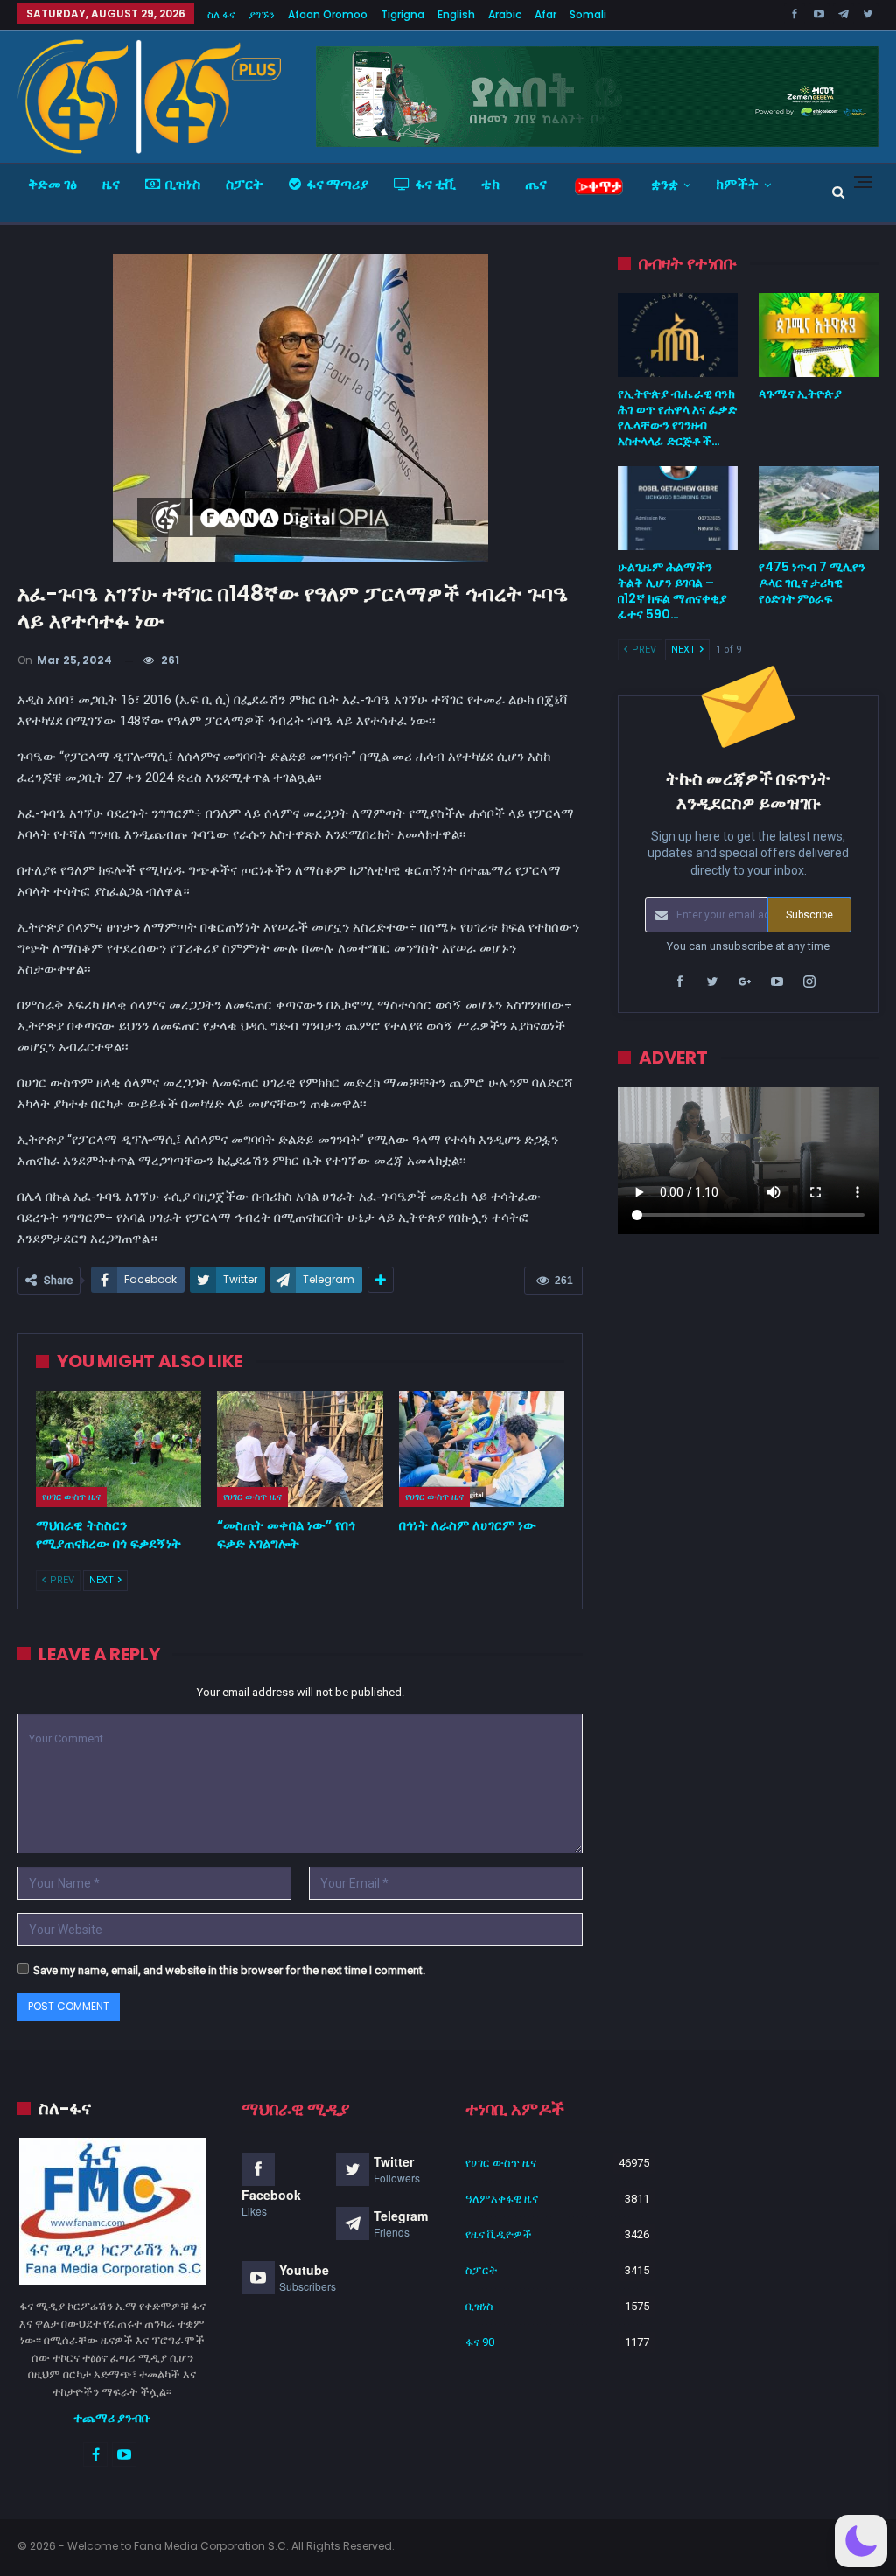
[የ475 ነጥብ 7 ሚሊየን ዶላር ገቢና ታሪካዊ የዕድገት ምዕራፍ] (819, 508)
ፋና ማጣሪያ (337, 184)
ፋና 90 (480, 2342)
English (456, 14)
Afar (546, 14)
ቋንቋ (665, 184)
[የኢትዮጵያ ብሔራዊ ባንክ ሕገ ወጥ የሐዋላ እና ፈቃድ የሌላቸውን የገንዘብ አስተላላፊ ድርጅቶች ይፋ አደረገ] (678, 335)
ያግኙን (262, 14)
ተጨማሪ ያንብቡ (112, 2418)
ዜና (111, 184)
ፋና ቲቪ (435, 184)
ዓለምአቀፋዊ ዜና (502, 2199)
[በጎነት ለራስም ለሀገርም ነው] (482, 1449)
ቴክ (490, 184)
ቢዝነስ (183, 184)
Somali (588, 14)
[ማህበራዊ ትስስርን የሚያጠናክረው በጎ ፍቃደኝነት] (119, 1449)
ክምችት (737, 184)
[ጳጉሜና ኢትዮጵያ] (819, 335)
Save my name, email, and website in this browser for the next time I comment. (229, 1970)
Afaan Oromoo (328, 14)
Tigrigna (402, 14)
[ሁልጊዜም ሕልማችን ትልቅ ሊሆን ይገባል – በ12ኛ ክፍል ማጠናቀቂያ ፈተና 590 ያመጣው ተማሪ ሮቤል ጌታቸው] (678, 508)
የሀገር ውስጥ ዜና (71, 1497)
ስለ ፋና (221, 14)
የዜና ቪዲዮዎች (499, 2234)
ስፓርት (245, 184)
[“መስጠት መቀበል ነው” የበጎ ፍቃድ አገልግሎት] (300, 1449)
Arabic (505, 14)
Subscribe (809, 915)
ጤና (536, 184)
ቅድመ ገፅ (52, 184)
